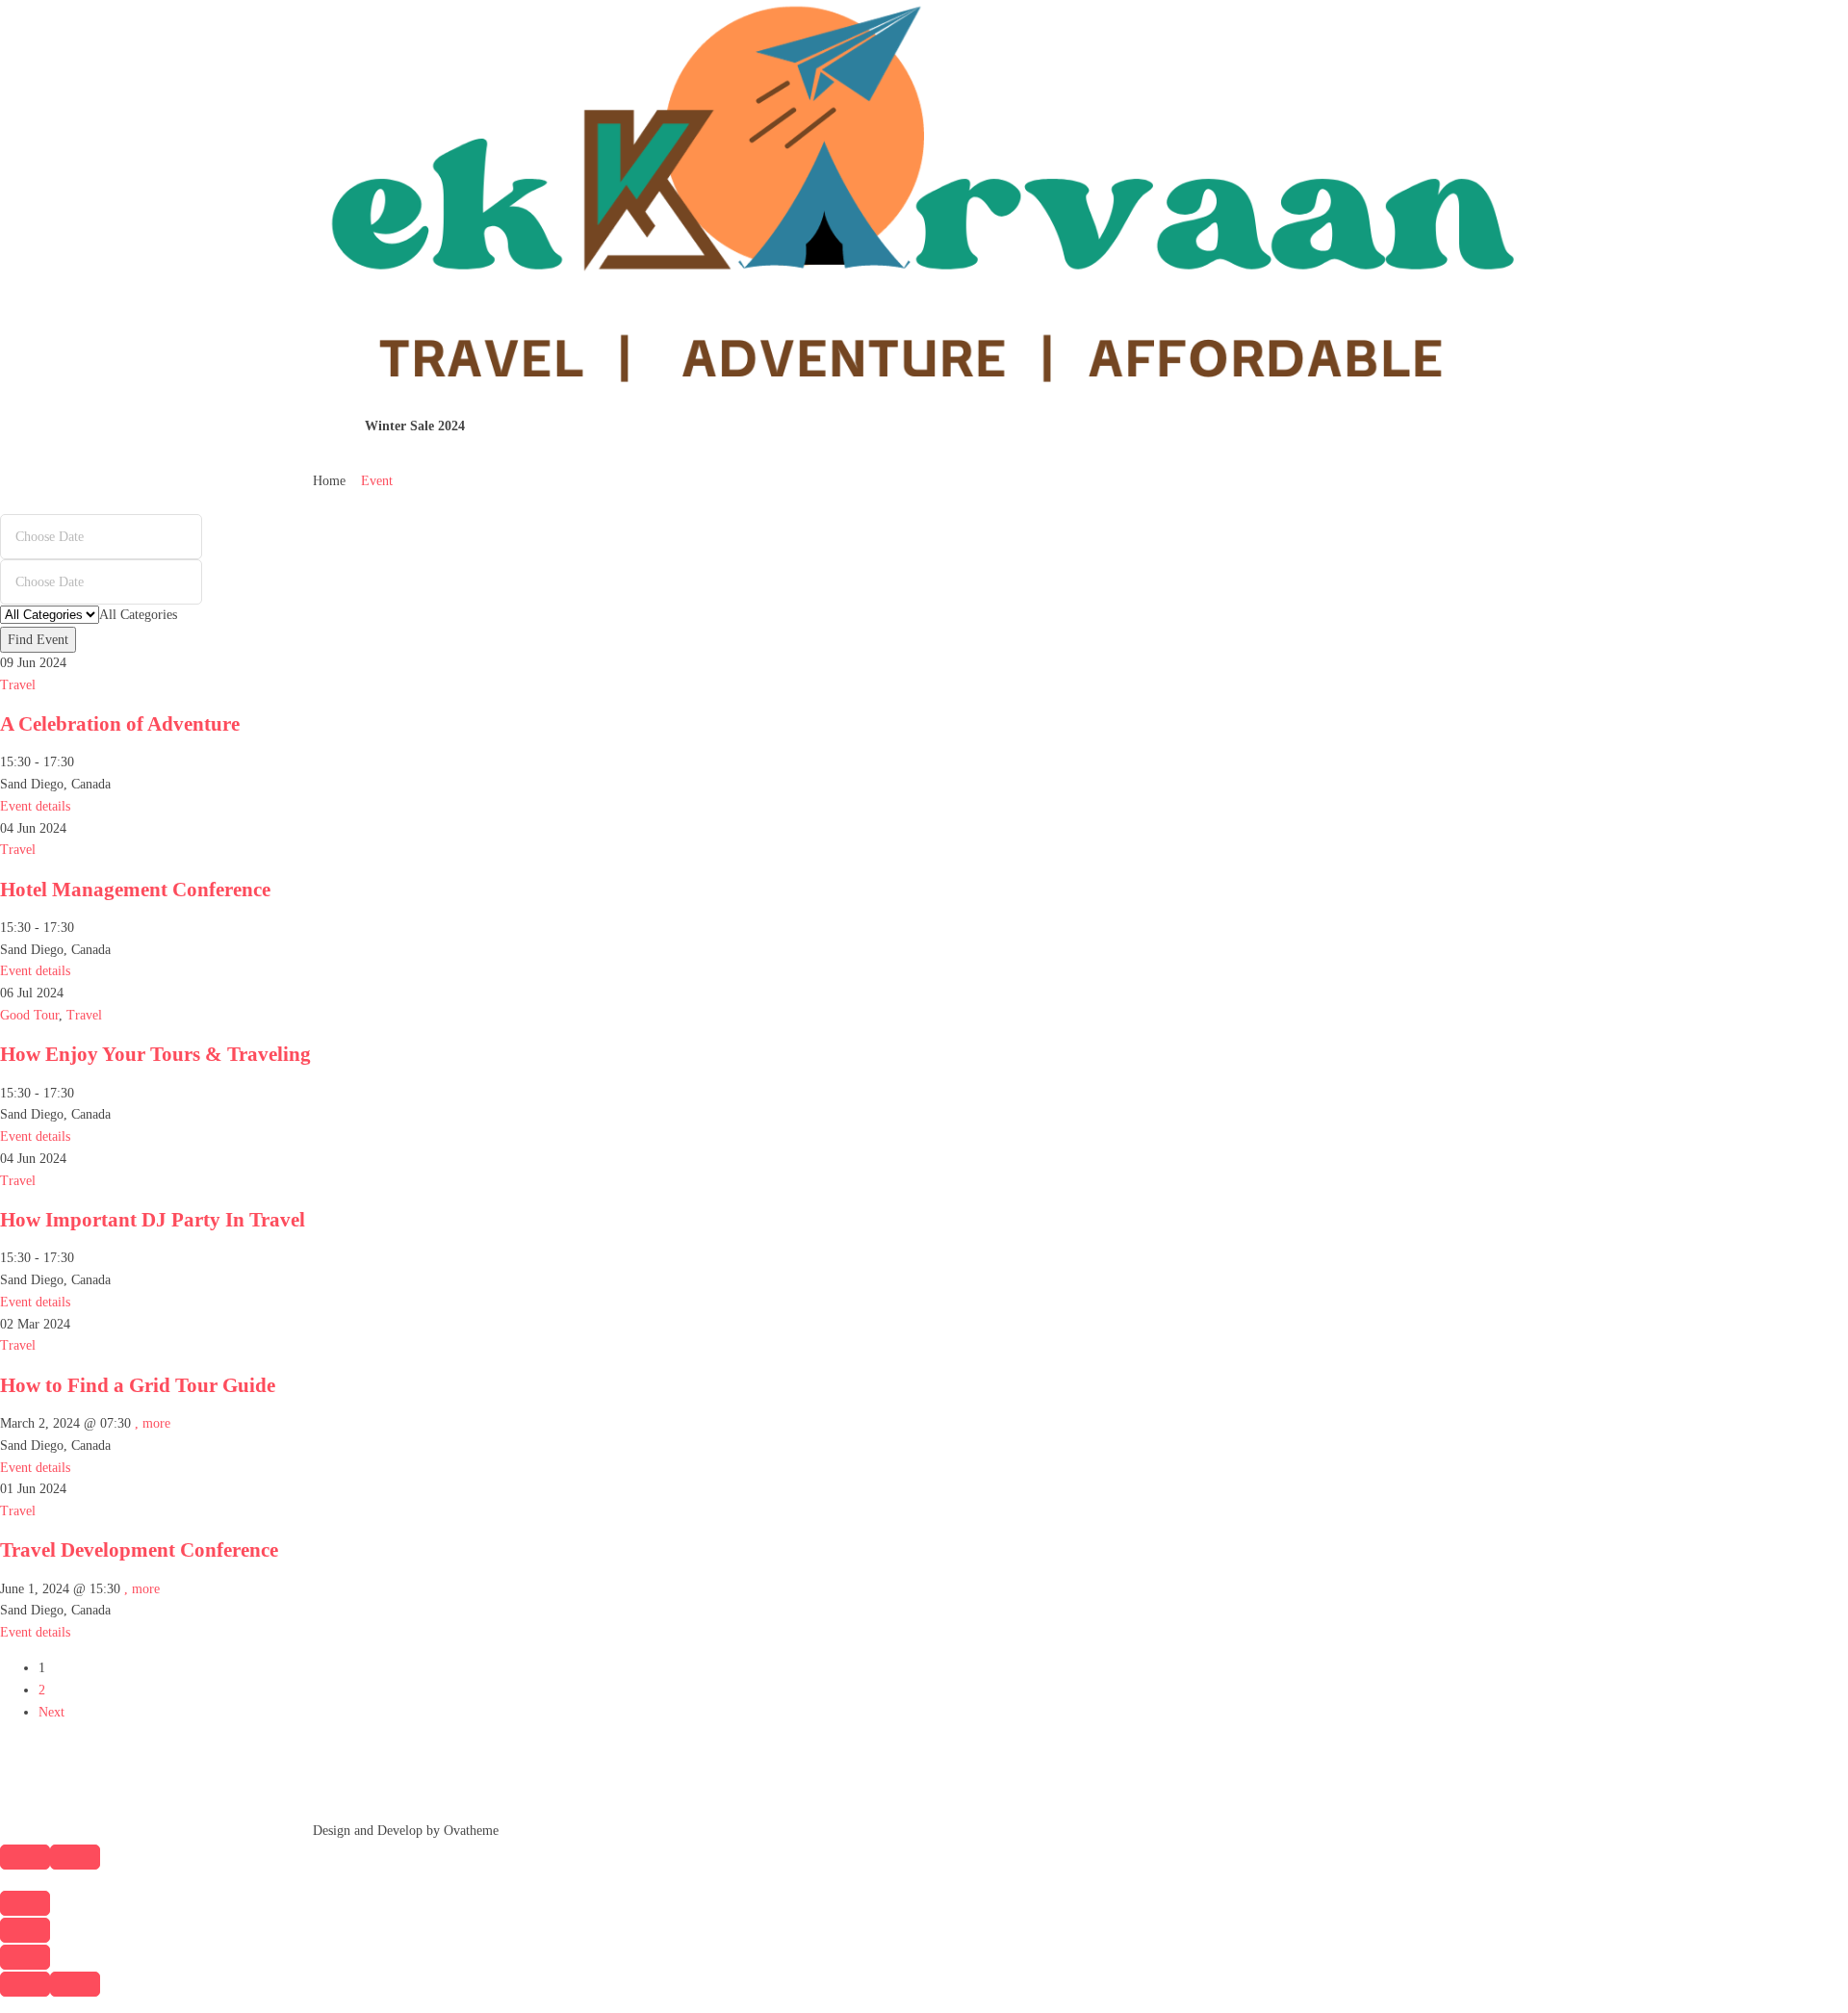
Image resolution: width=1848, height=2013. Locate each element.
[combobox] (138, 615)
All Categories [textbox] (138, 615)
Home (329, 481)
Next (51, 1712)
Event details (35, 806)
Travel (18, 685)
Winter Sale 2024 (415, 426)
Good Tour (29, 1015)
